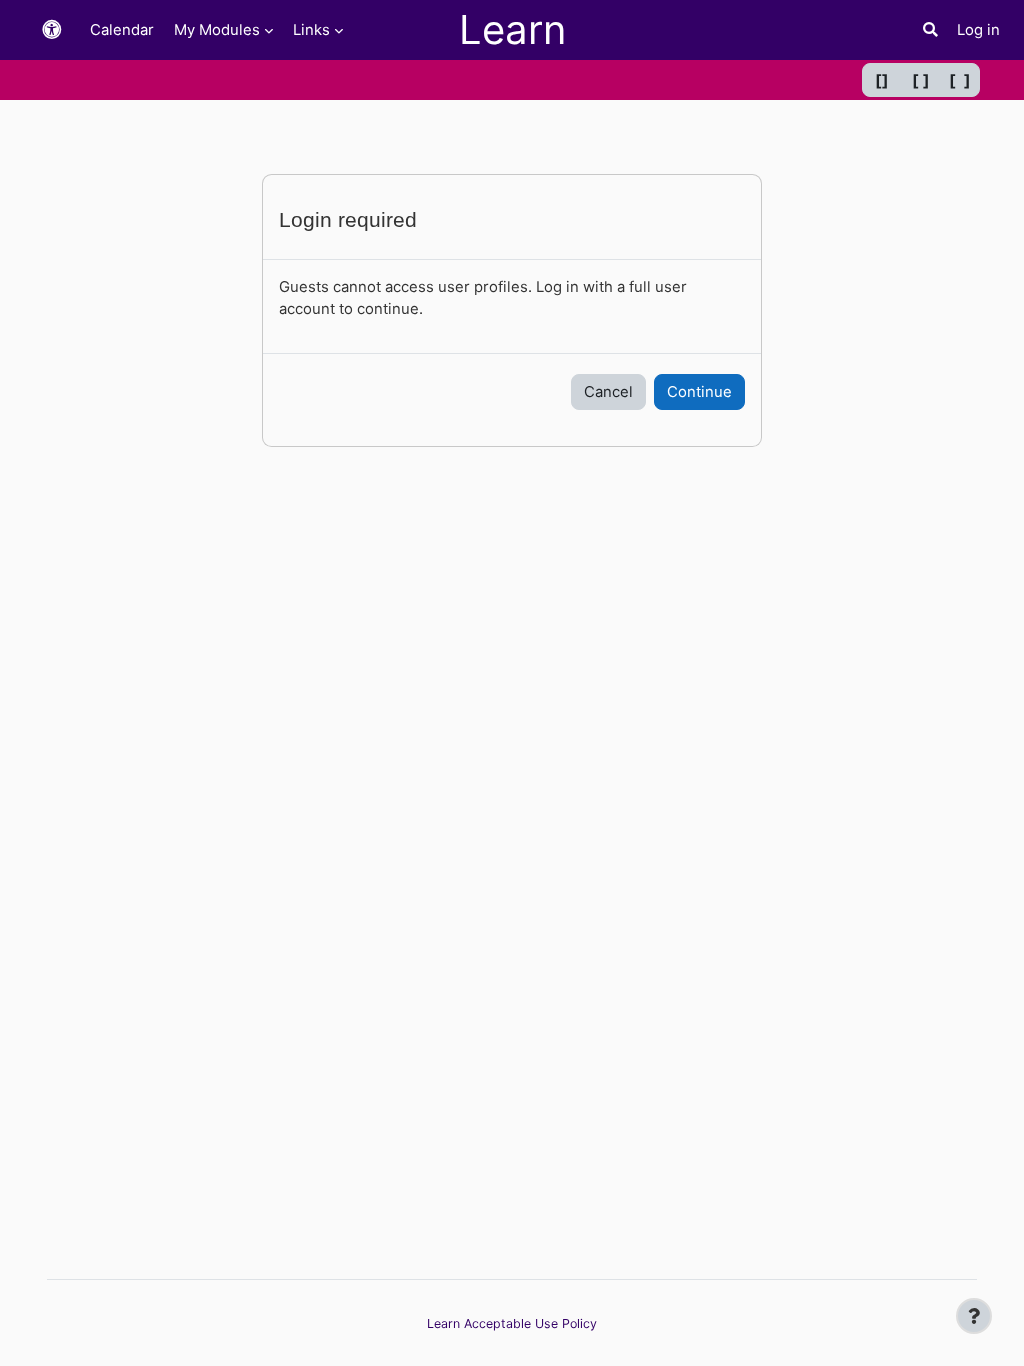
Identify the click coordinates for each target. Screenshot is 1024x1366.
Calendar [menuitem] (122, 30)
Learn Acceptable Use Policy (512, 1323)
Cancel (608, 392)
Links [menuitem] (311, 30)
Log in (978, 30)
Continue (699, 392)
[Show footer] (974, 1316)
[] (882, 80)
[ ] (921, 80)
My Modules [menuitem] (217, 30)
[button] (52, 30)
